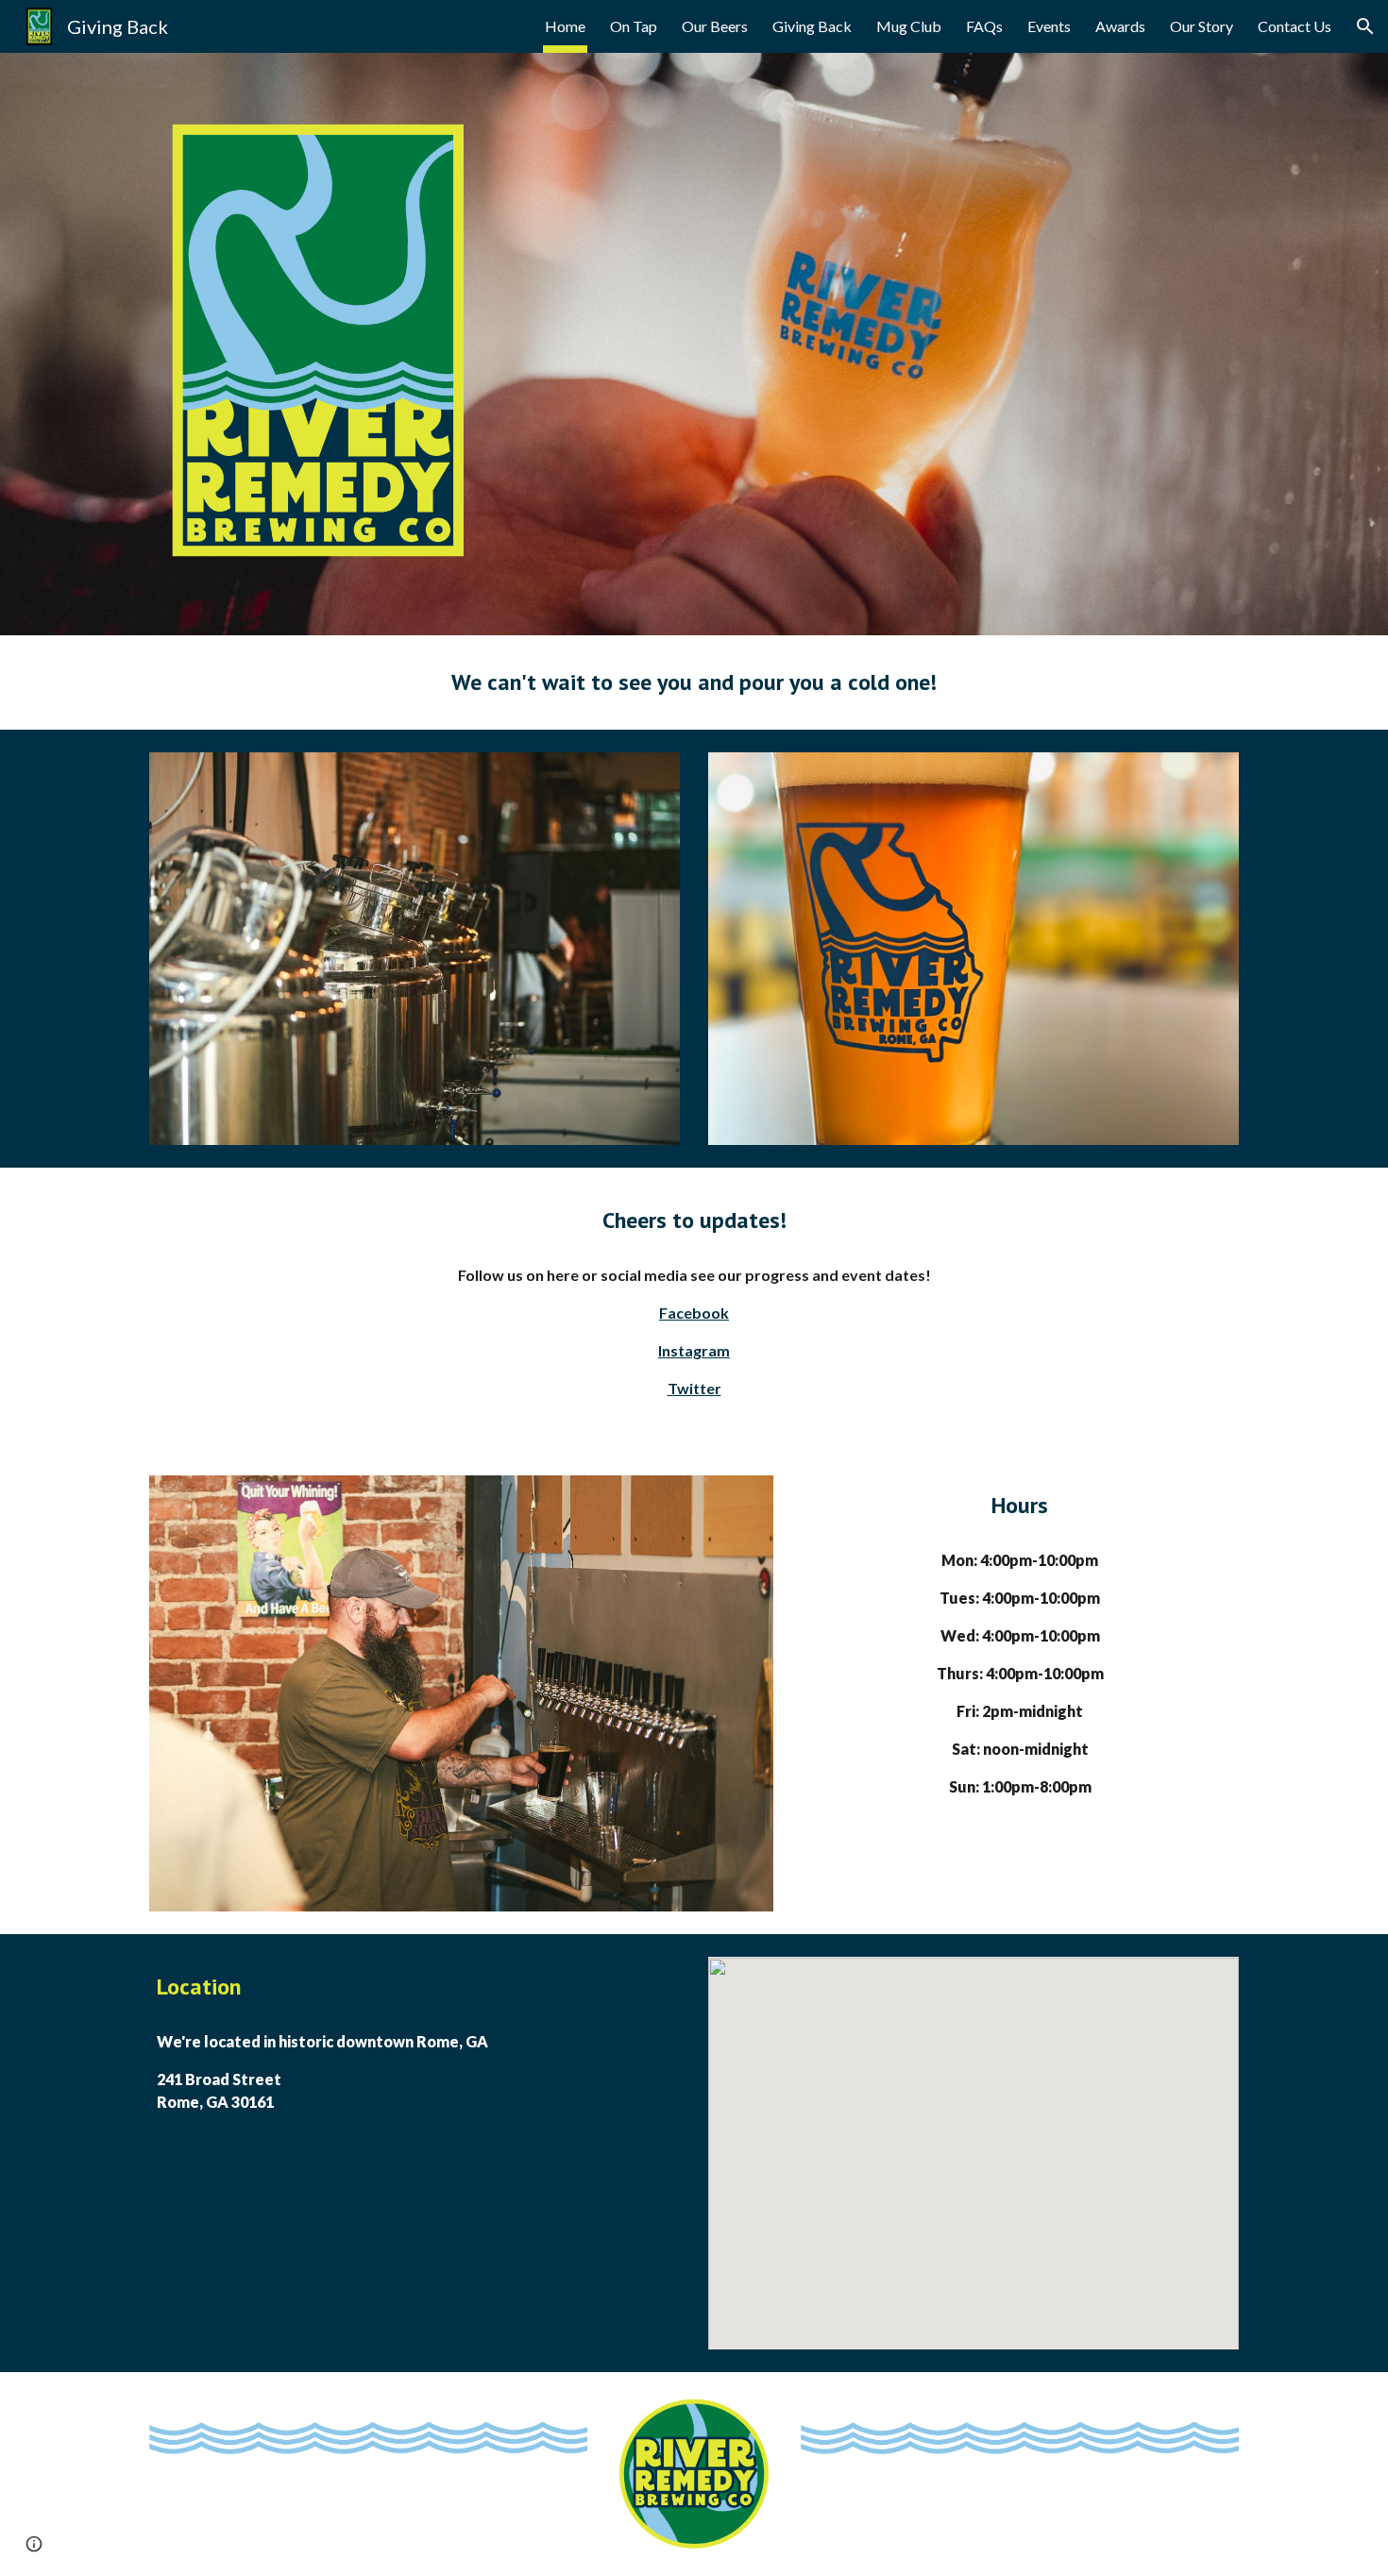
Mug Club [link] (909, 26)
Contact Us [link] (1295, 26)
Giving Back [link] (812, 26)
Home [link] (565, 26)
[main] (694, 682)
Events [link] (1049, 26)
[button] (1365, 26)
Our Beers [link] (715, 26)
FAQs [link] (984, 26)
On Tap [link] (634, 26)
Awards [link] (1120, 26)
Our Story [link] (1202, 26)
